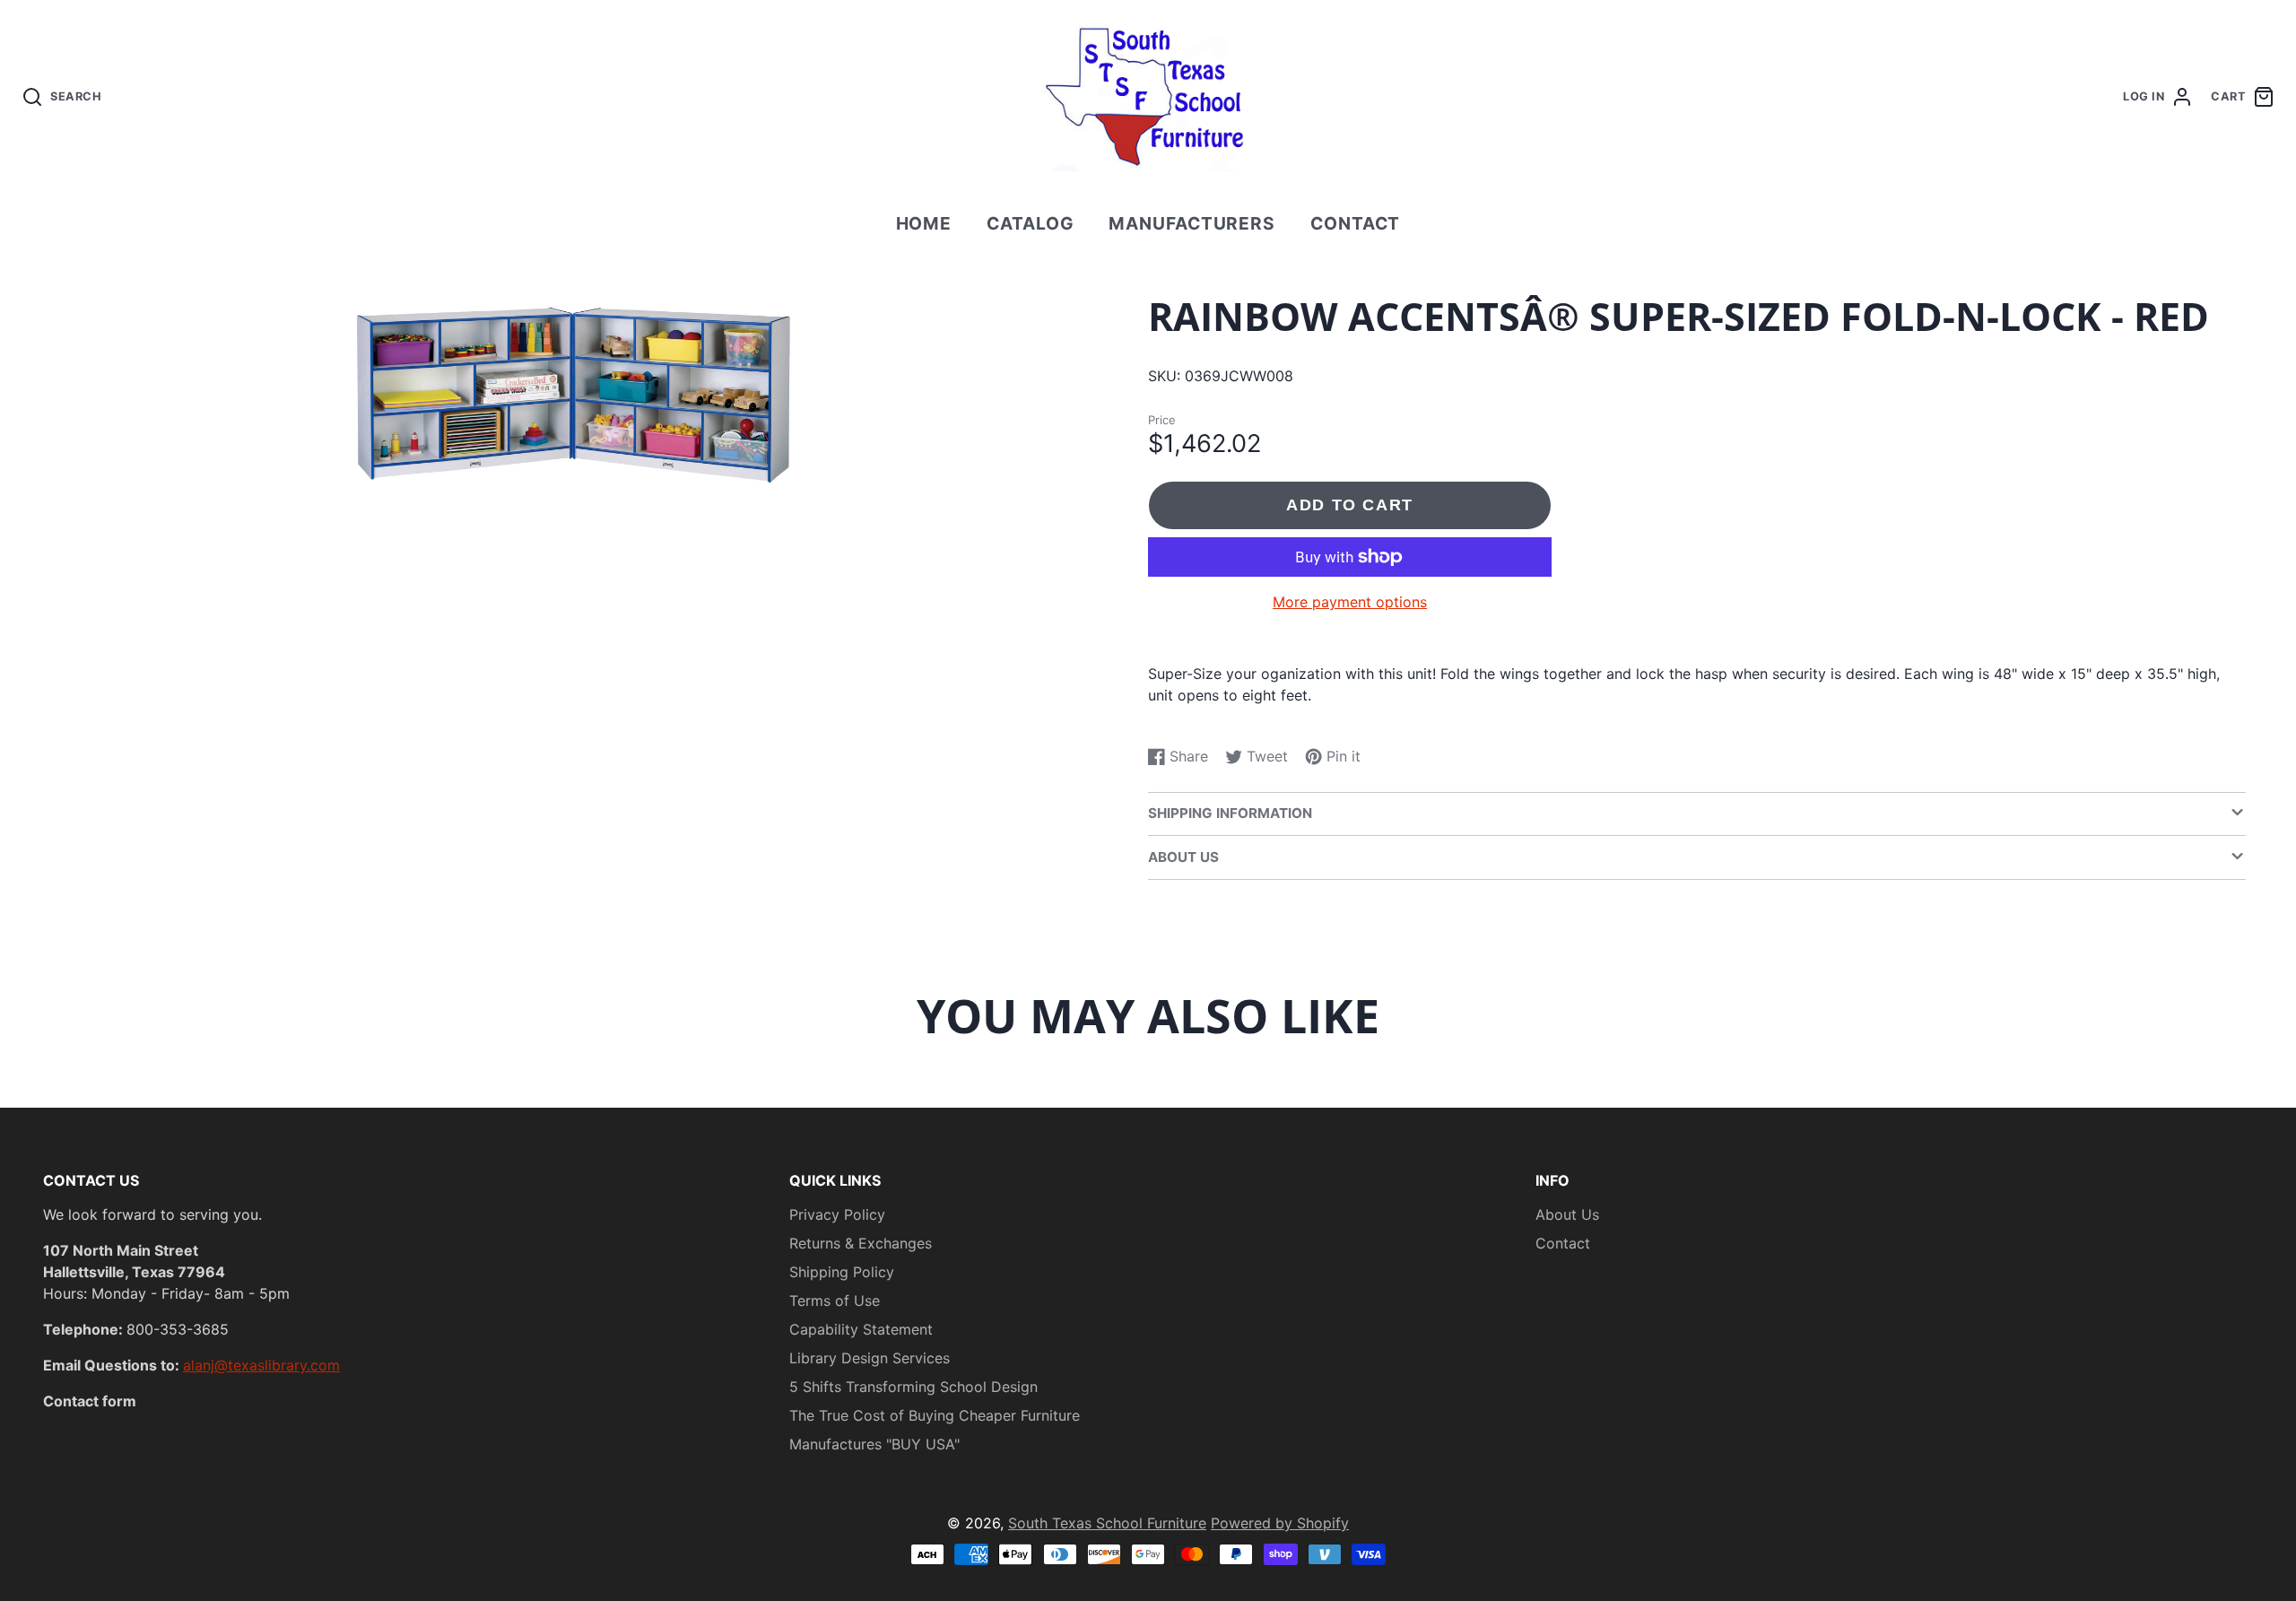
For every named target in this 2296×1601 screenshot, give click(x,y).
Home (924, 223)
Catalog (1031, 223)
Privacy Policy (837, 1214)
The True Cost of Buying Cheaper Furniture (935, 1415)
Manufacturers (1192, 223)
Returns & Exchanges (861, 1243)
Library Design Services (870, 1358)
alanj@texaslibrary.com (261, 1365)
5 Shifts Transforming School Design (913, 1387)
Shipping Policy (842, 1272)
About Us (1567, 1214)
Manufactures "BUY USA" (874, 1444)
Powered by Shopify (1280, 1523)
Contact (1356, 223)
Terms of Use (835, 1301)
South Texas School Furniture (1107, 1523)
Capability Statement (861, 1329)
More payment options (1350, 602)
